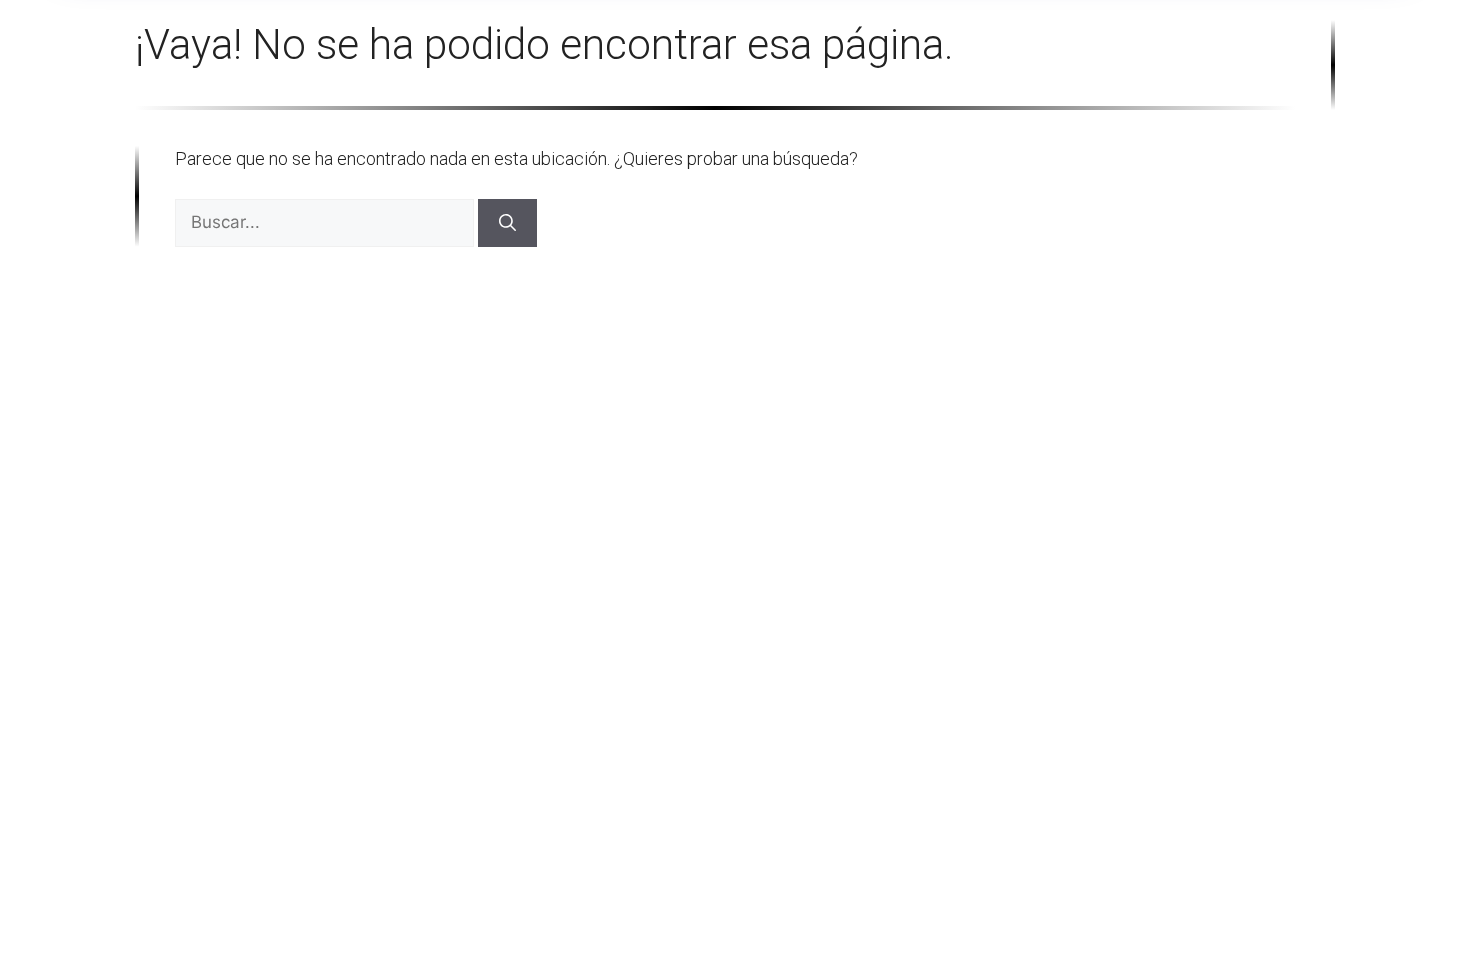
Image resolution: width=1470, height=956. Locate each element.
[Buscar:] (326, 221)
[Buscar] (507, 223)
